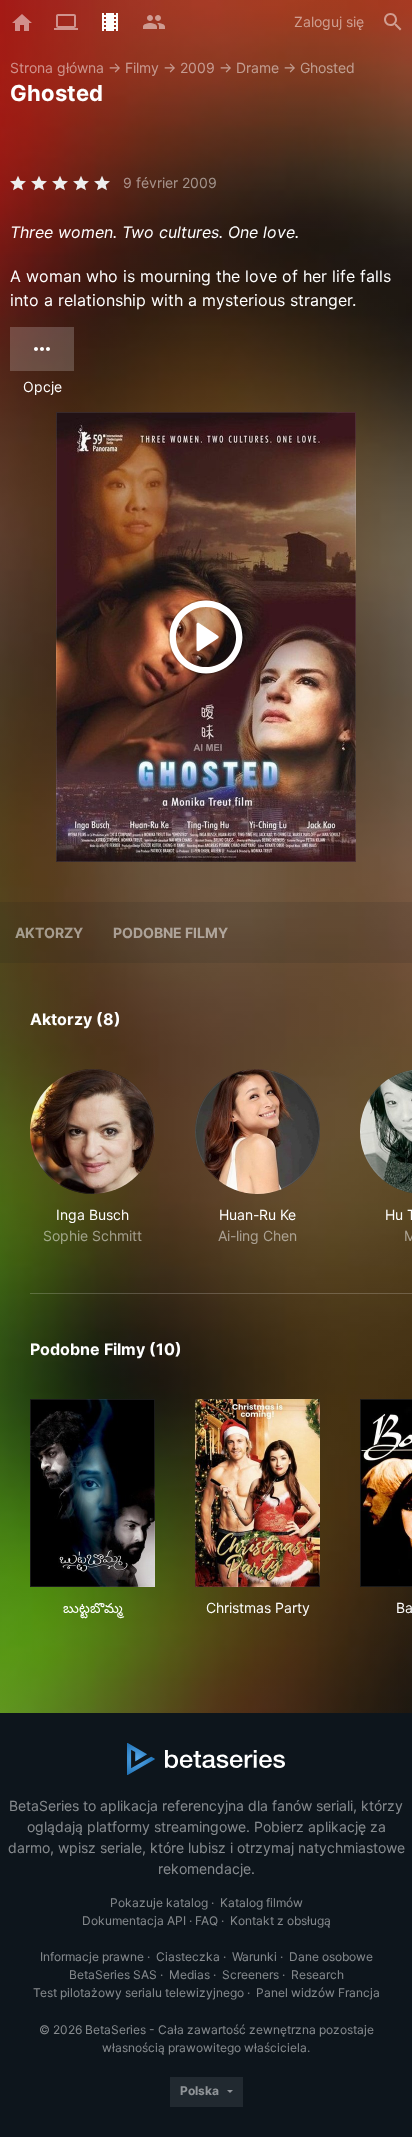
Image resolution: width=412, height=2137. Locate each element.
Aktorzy (49, 932)
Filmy (142, 67)
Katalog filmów (261, 1902)
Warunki (254, 1956)
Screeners (250, 1974)
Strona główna (57, 67)
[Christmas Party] (257, 1493)
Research (317, 1974)
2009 (197, 67)
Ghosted (327, 67)
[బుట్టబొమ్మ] (92, 1493)
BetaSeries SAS (113, 1974)
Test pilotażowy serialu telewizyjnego (138, 1992)
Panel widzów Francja (318, 1992)
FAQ (206, 1920)
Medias (189, 1974)
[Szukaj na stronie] (393, 22)
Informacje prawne (92, 1956)
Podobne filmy (170, 932)
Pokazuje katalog (159, 1902)
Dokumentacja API (134, 1920)
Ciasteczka (188, 1956)
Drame (257, 67)
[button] (92, 1157)
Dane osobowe (331, 1956)
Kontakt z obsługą (280, 1920)
